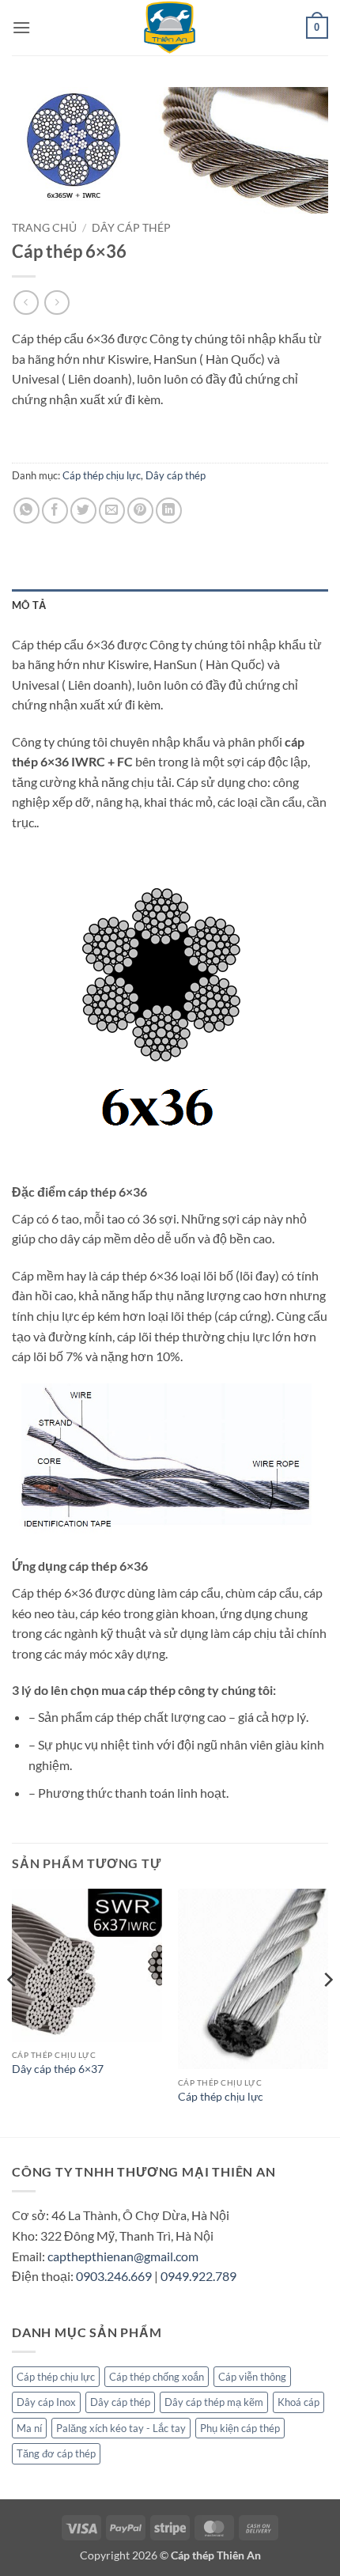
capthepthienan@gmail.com (123, 2256)
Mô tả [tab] (29, 605)
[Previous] (13, 2011)
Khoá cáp (298, 2402)
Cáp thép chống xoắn (157, 2377)
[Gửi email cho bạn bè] (112, 511)
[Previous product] (57, 303)
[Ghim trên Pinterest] (140, 511)
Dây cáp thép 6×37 (58, 2069)
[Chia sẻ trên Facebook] (55, 511)
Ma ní (29, 2428)
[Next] (327, 2011)
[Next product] (26, 303)
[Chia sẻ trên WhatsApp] (26, 511)
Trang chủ (44, 228)
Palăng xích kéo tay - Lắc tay (121, 2428)
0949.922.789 (198, 2276)
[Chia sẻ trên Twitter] (83, 511)
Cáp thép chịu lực (102, 475)
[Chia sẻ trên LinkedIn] (169, 511)
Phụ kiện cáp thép (240, 2428)
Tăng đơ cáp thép (56, 2453)
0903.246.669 (114, 2276)
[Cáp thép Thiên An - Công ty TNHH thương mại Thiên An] (170, 28)
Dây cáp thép (131, 228)
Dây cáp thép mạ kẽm (214, 2402)
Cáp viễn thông (252, 2377)
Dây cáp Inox (46, 2402)
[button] (21, 27)
